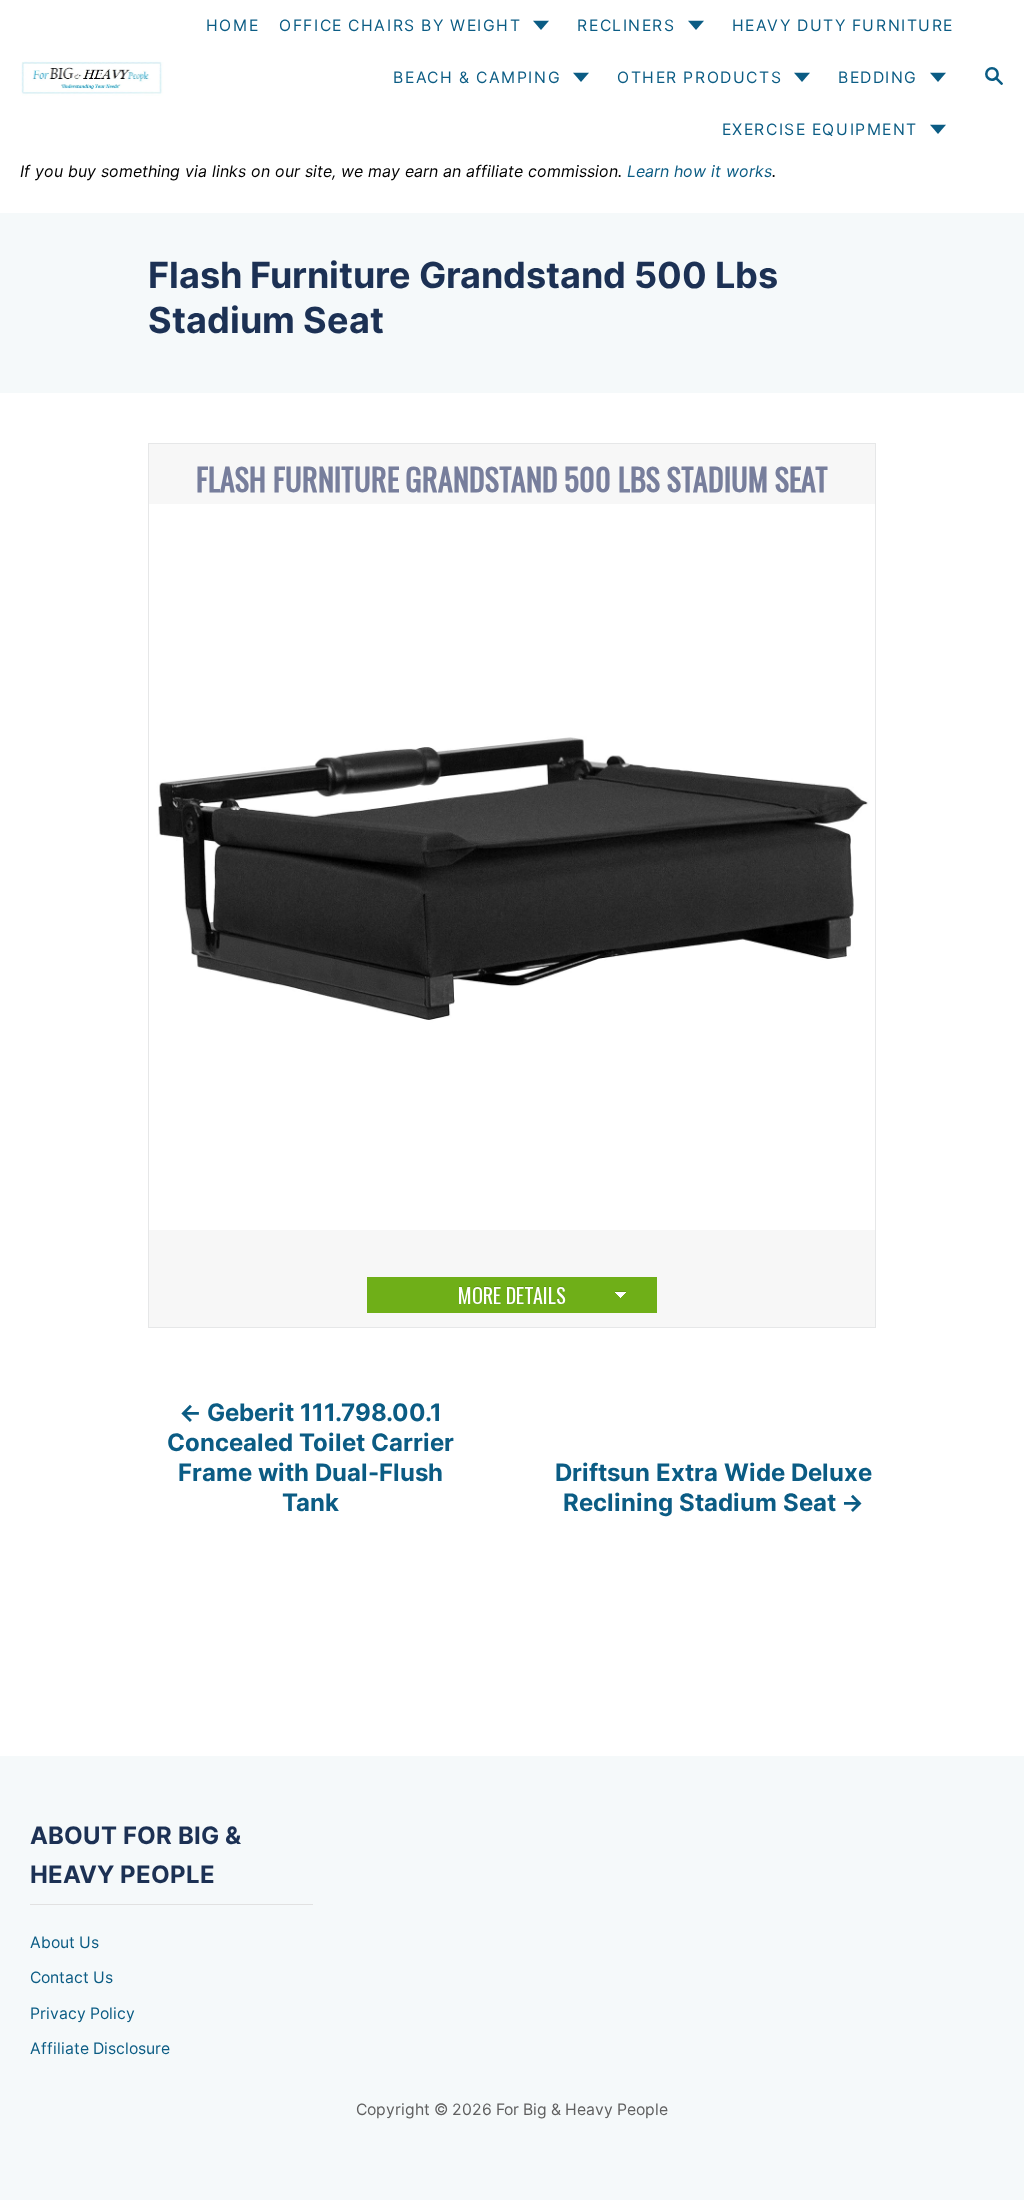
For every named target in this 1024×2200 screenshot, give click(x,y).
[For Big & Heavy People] (90, 78)
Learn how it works (699, 171)
